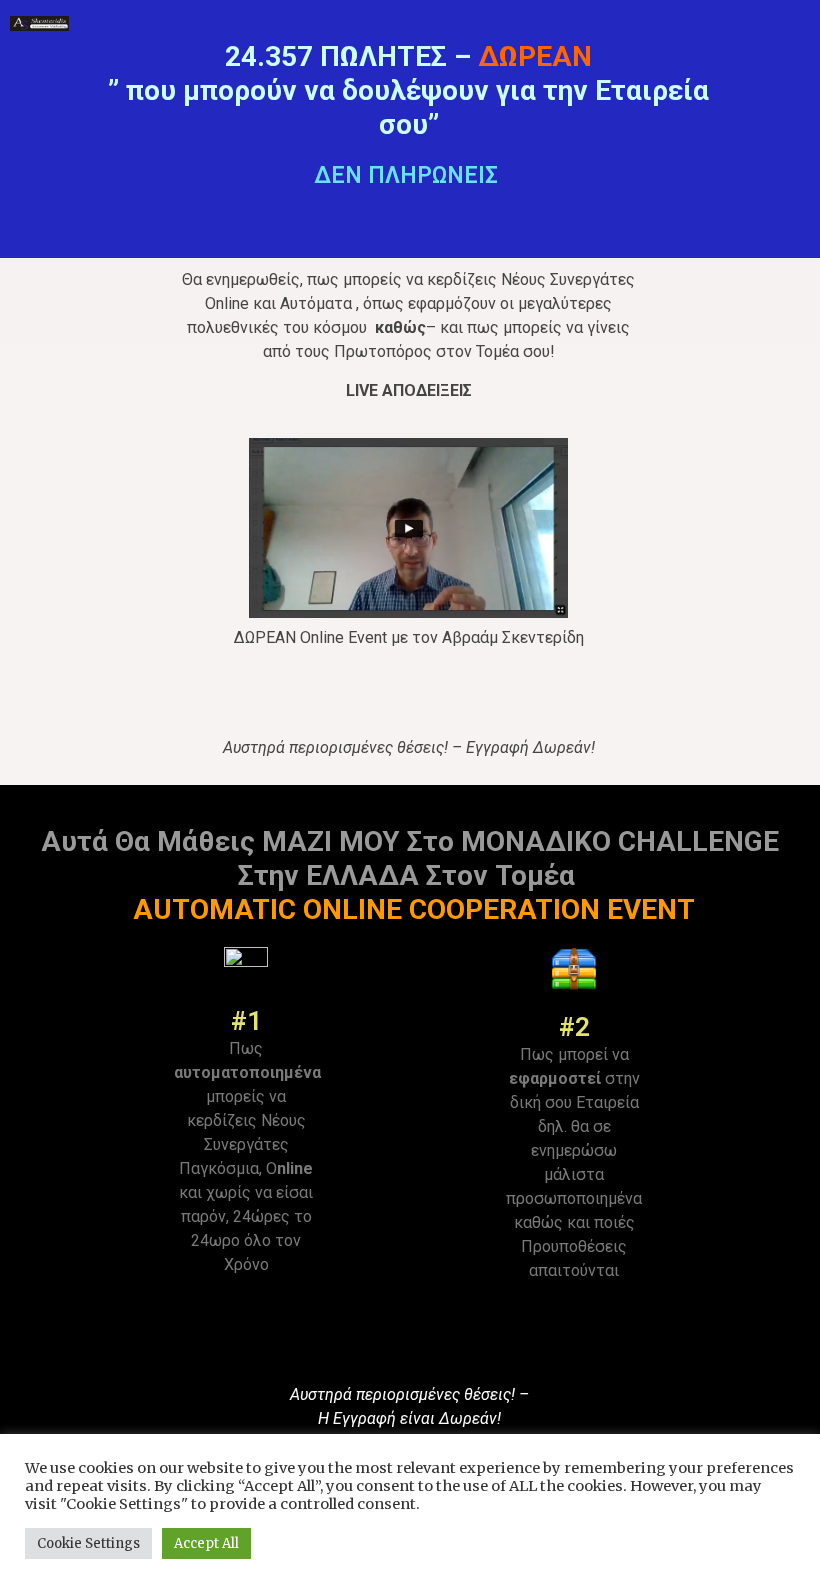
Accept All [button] (206, 1543)
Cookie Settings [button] (88, 1543)
